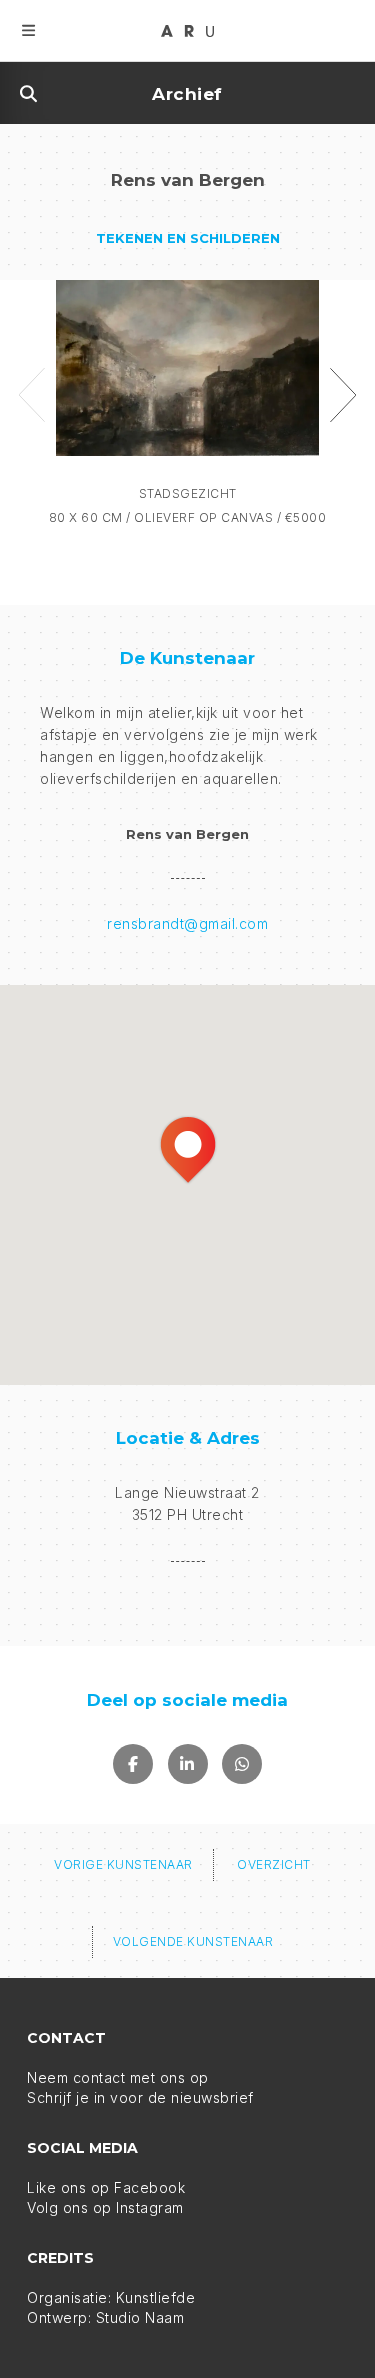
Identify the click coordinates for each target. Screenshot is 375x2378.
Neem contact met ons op (118, 2077)
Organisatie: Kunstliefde (111, 2297)
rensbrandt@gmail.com (187, 923)
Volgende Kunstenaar (193, 1941)
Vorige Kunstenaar (123, 1864)
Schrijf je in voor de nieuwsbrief (140, 2097)
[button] (188, 1150)
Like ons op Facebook (106, 2187)
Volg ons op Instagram (105, 2207)
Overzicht (274, 1864)
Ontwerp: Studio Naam (105, 2317)
